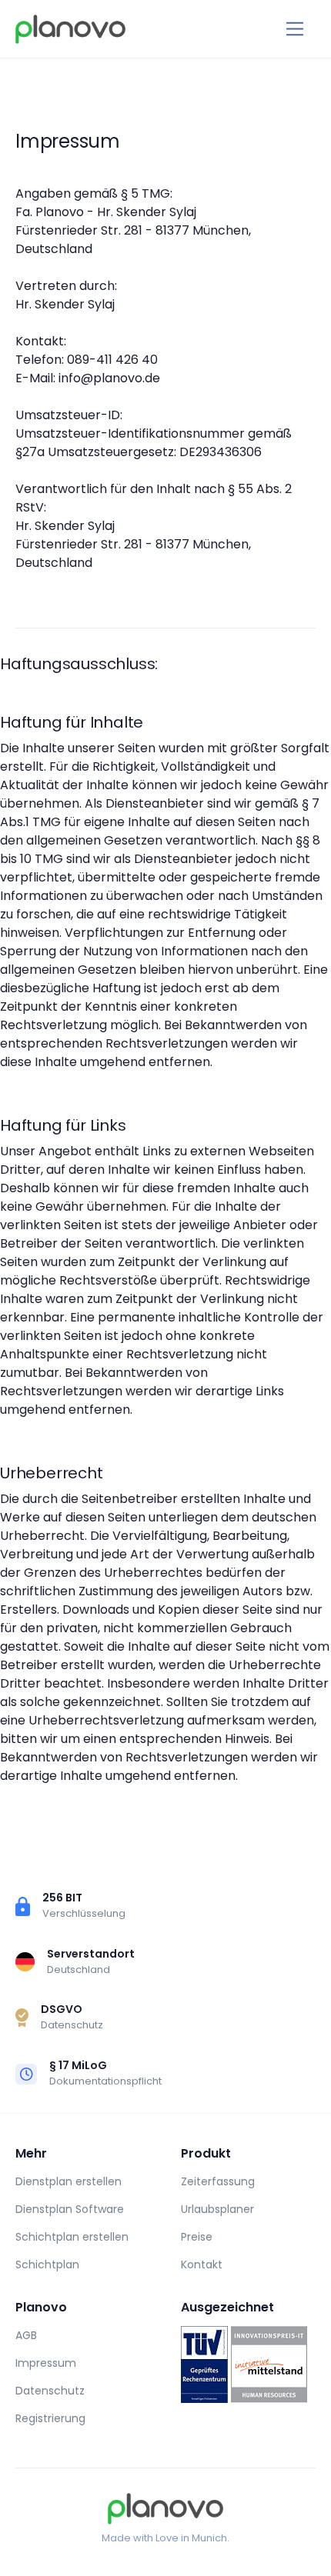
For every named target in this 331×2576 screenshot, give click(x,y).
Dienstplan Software (70, 2209)
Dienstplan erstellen (69, 2181)
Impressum (46, 2363)
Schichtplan (47, 2264)
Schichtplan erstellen (72, 2237)
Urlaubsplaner (217, 2209)
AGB (26, 2335)
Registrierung (50, 2418)
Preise (197, 2237)
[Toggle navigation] (295, 29)
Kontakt (202, 2264)
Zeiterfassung (218, 2181)
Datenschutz (50, 2391)
